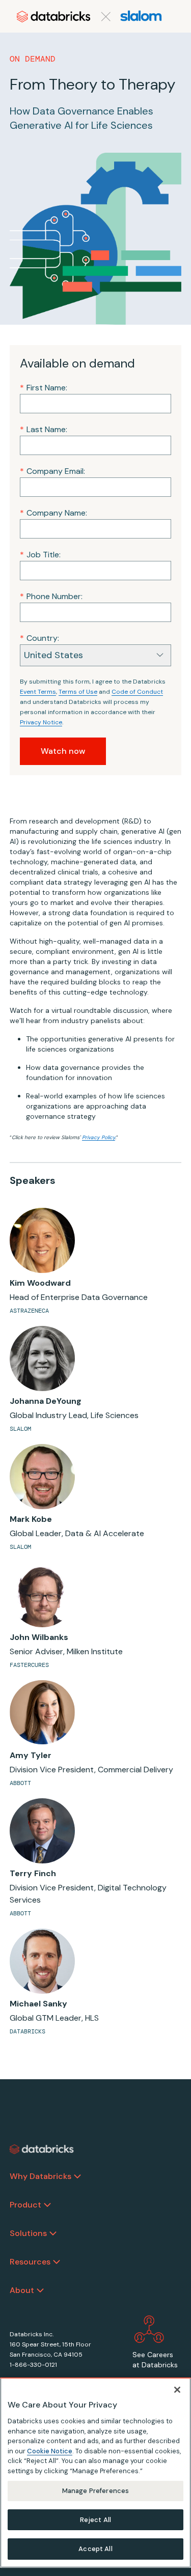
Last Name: (44, 429)
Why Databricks (40, 2176)
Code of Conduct (137, 692)
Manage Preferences (95, 2491)
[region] (95, 2473)
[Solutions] (53, 2233)
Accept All (95, 2549)
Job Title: (40, 555)
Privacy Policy (99, 1137)
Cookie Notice (50, 2451)
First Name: (44, 388)
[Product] (47, 2205)
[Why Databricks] (77, 2176)
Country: (39, 638)
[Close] (177, 2390)
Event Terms (38, 692)
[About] (40, 2290)
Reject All (95, 2520)
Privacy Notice (41, 722)
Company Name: (53, 513)
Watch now (63, 751)
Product (25, 2205)
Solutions (28, 2233)
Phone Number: (51, 596)
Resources (30, 2262)
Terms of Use (78, 692)
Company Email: (52, 471)
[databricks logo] (42, 2149)
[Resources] (57, 2262)
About (22, 2290)
